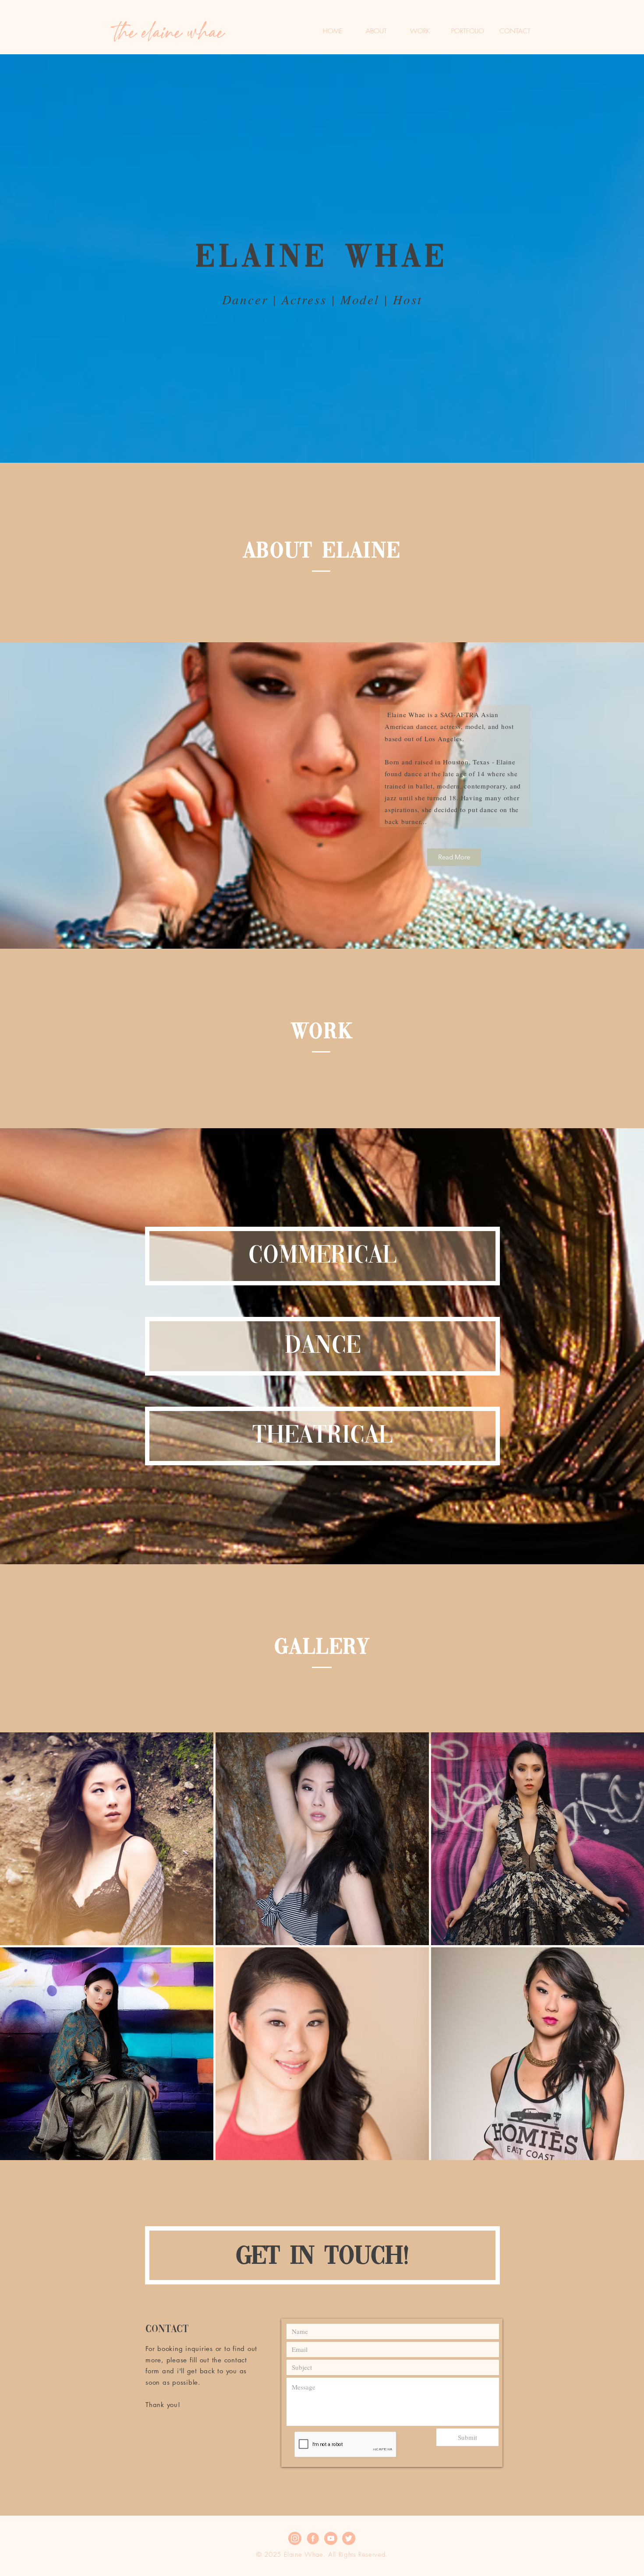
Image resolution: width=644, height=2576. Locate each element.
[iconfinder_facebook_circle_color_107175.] (313, 2538)
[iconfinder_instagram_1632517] (295, 2538)
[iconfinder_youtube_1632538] (331, 2538)
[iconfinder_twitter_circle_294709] (349, 2538)
